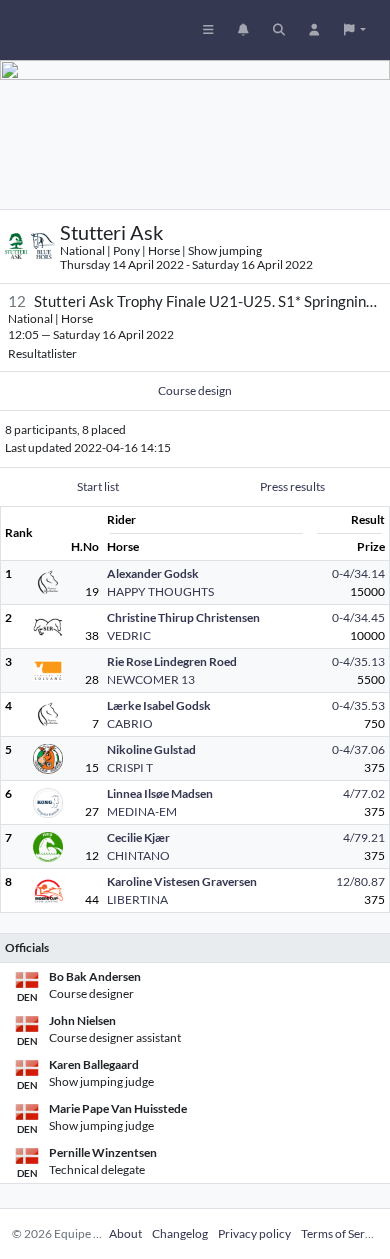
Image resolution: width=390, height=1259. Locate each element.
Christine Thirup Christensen (183, 617)
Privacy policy (254, 1233)
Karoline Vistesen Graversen (182, 881)
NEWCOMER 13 (151, 679)
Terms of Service (343, 1233)
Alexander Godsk (153, 573)
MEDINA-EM (142, 811)
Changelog (180, 1233)
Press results (292, 486)
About (125, 1233)
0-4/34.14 (358, 573)
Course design (195, 390)
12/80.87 (360, 881)
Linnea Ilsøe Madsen (160, 793)
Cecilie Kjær (138, 837)
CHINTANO (138, 855)
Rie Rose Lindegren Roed (172, 661)
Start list (98, 486)
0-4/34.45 (358, 617)
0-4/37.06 (358, 749)
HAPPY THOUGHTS (160, 591)
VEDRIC (129, 635)
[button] (355, 30)
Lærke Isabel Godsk (159, 705)
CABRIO (130, 723)
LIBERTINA (137, 899)
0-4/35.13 (358, 661)
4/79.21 (364, 837)
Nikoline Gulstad (151, 749)
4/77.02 (364, 793)
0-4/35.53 (358, 705)
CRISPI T (130, 767)
